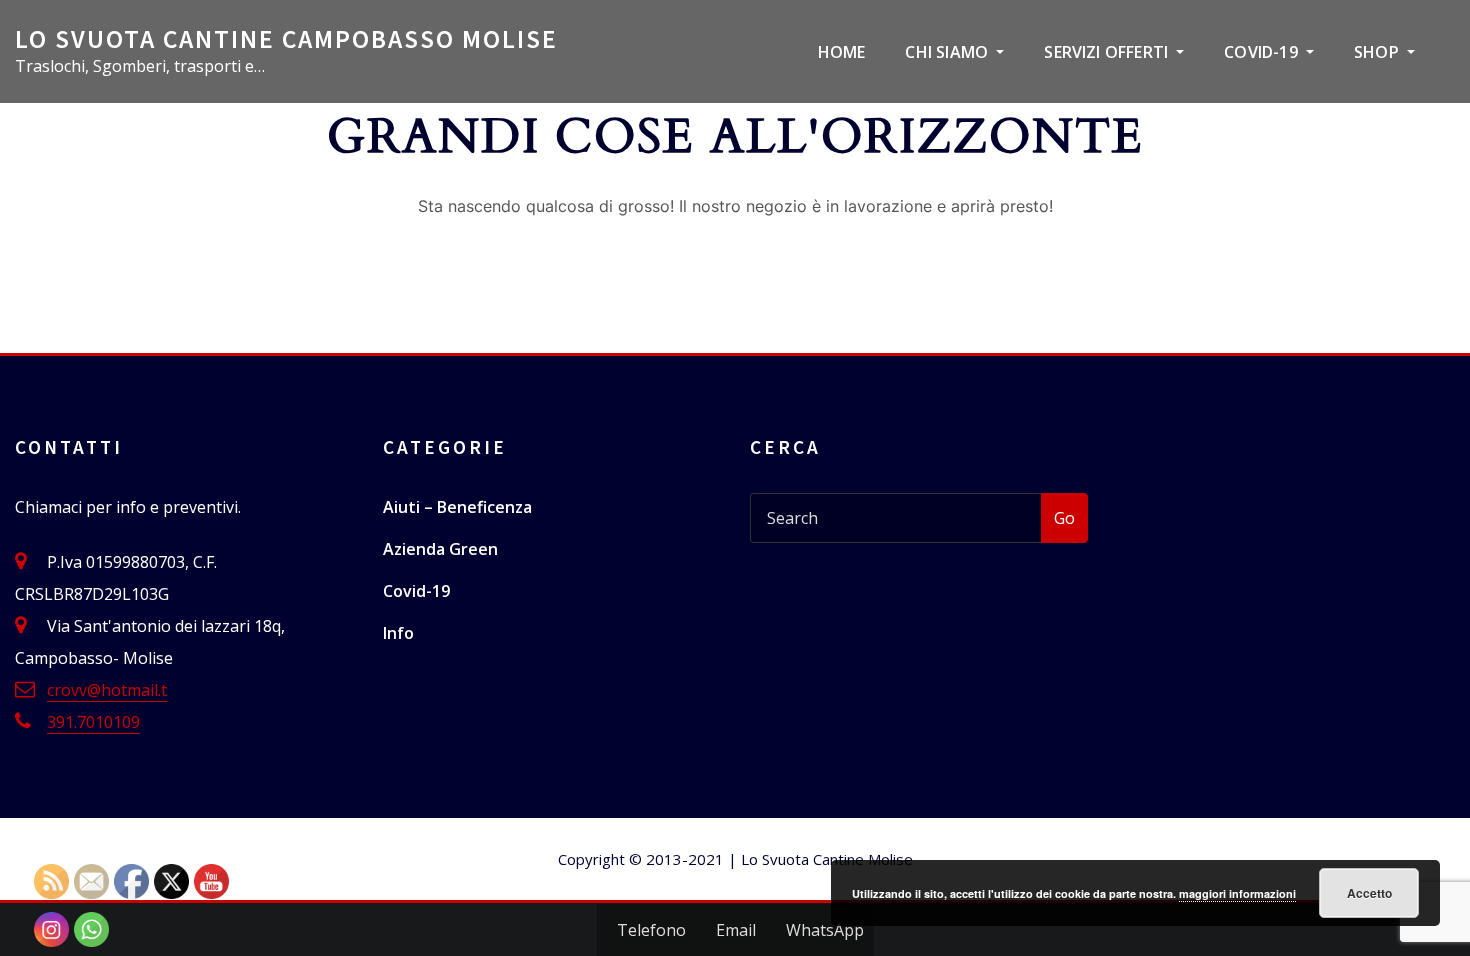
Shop (1378, 52)
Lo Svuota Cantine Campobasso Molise (286, 39)
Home (842, 52)
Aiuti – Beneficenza (457, 507)
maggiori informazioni (1237, 893)
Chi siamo (948, 52)
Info (398, 633)
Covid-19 (1263, 52)
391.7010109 (93, 722)
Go (1064, 518)
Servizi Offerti (1108, 52)
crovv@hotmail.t (107, 690)
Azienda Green (440, 549)
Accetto (1369, 893)
